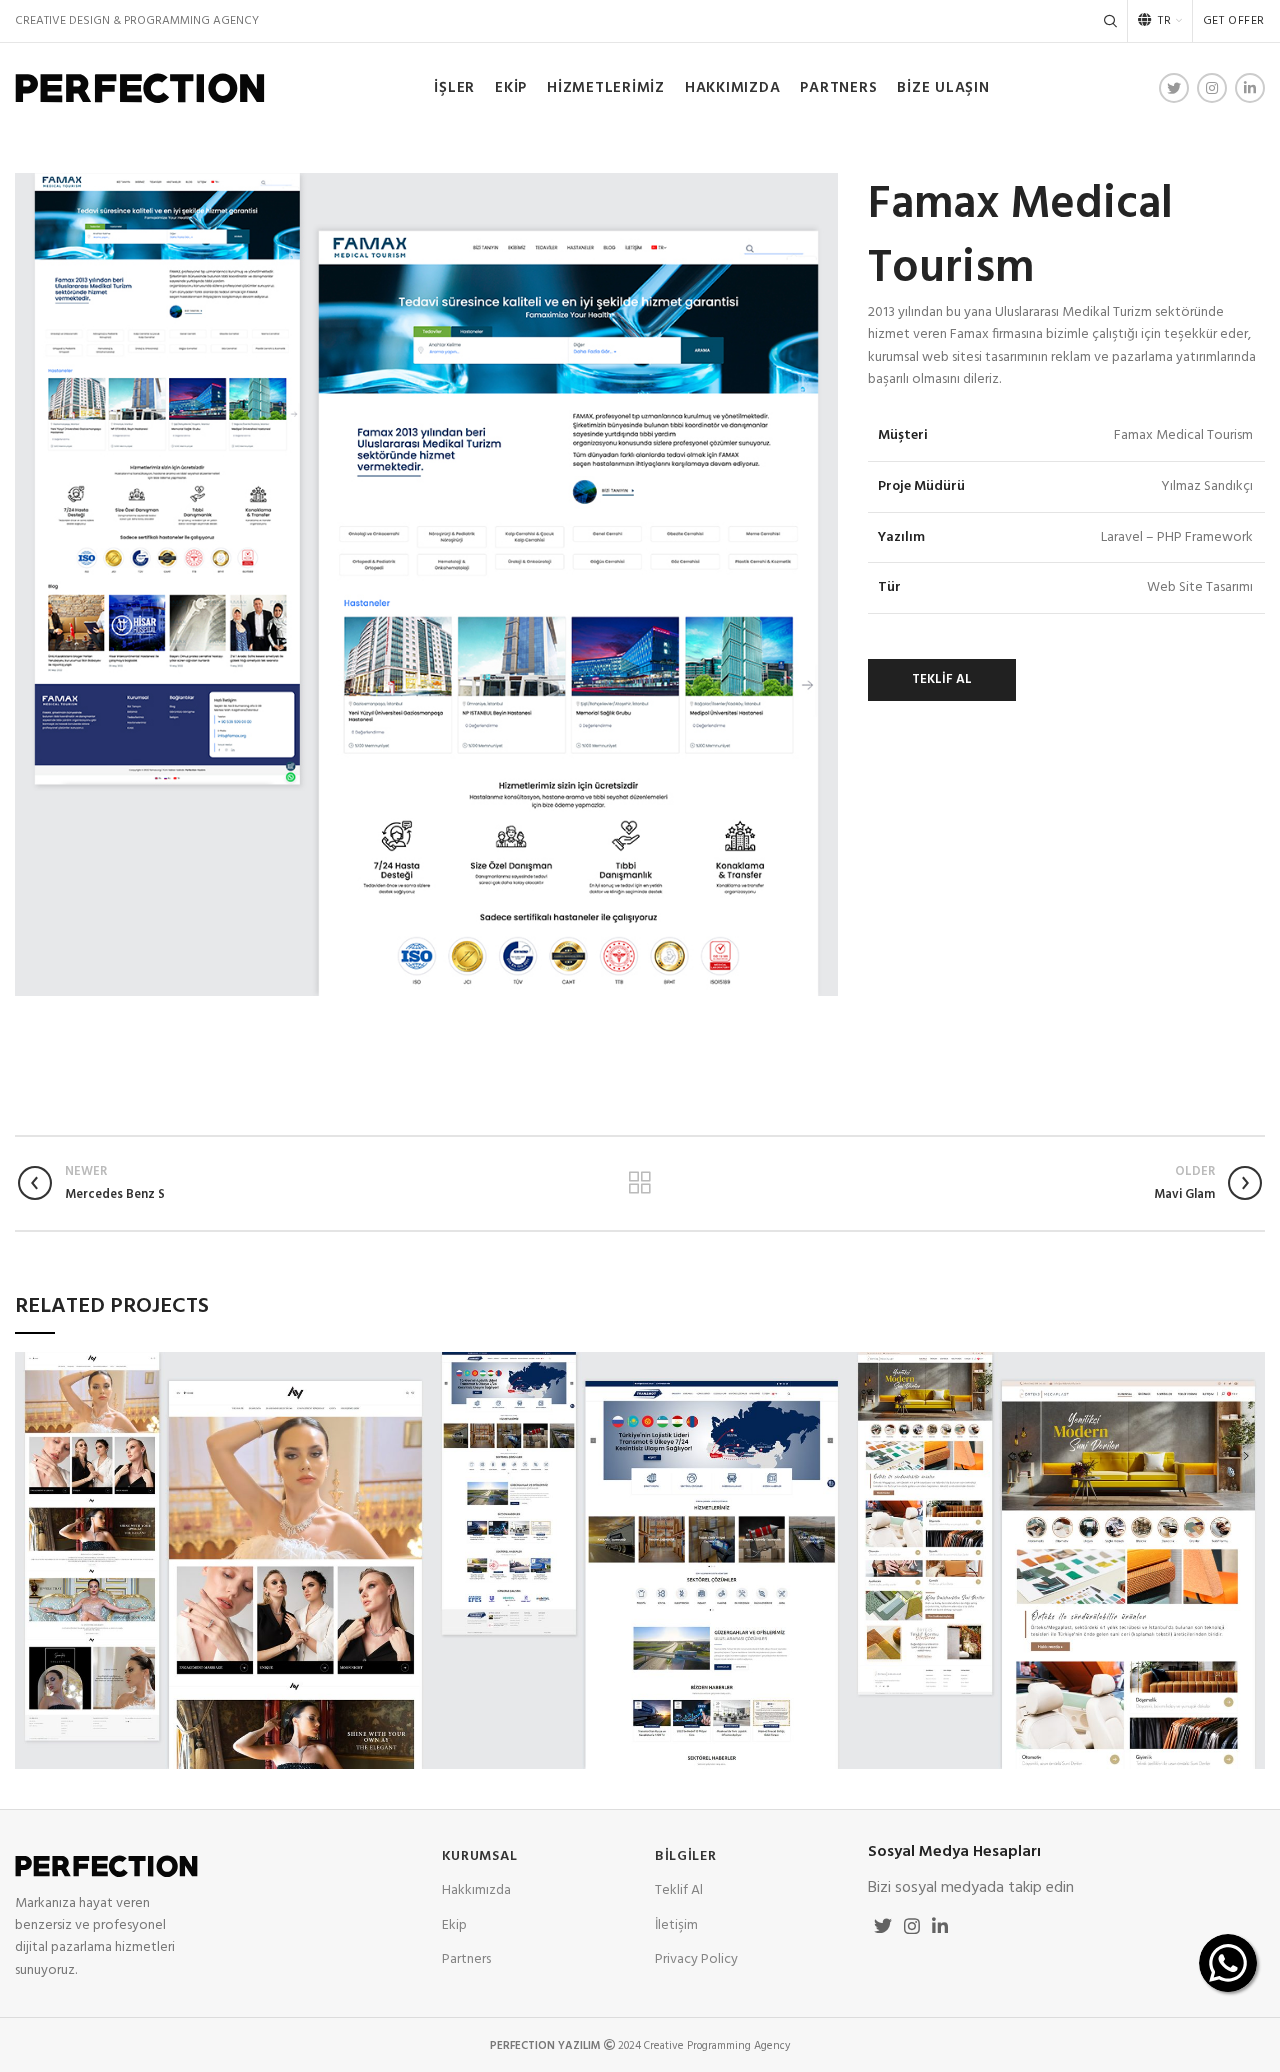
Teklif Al (679, 1890)
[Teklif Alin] (1228, 1963)
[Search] (1110, 21)
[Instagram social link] (1212, 88)
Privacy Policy (696, 1959)
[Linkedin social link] (1250, 88)
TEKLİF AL (942, 679)
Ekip (454, 1925)
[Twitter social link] (1174, 88)
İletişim (676, 1925)
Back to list (639, 1183)
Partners (466, 1959)
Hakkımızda (476, 1890)
